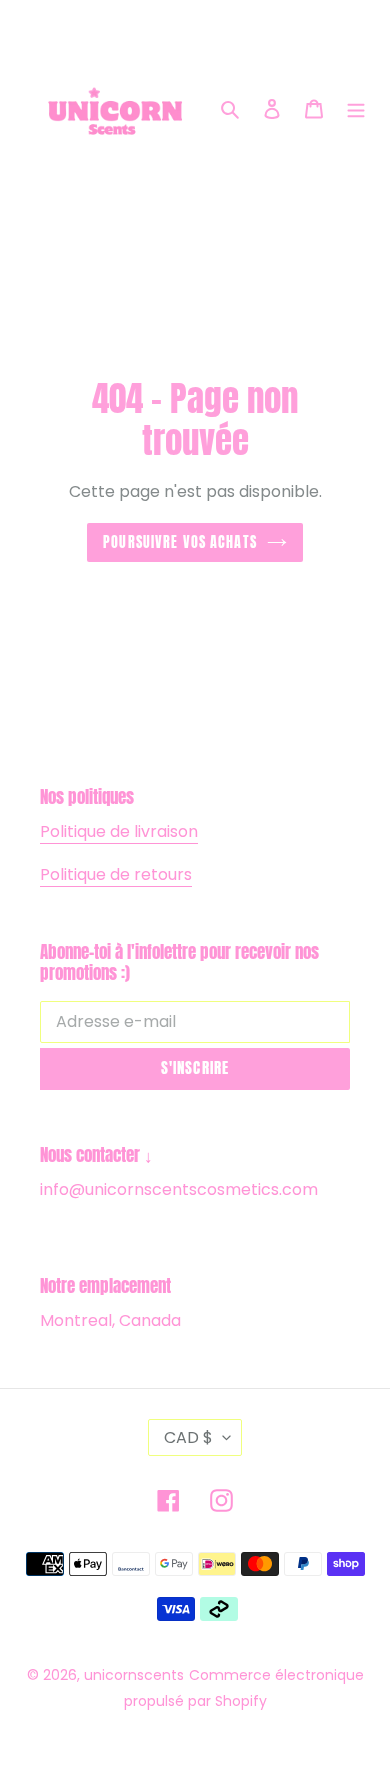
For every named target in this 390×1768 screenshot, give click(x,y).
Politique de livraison (119, 831)
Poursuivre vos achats (180, 542)
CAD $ (188, 1437)
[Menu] (356, 109)
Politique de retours (116, 874)
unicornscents (134, 1675)
